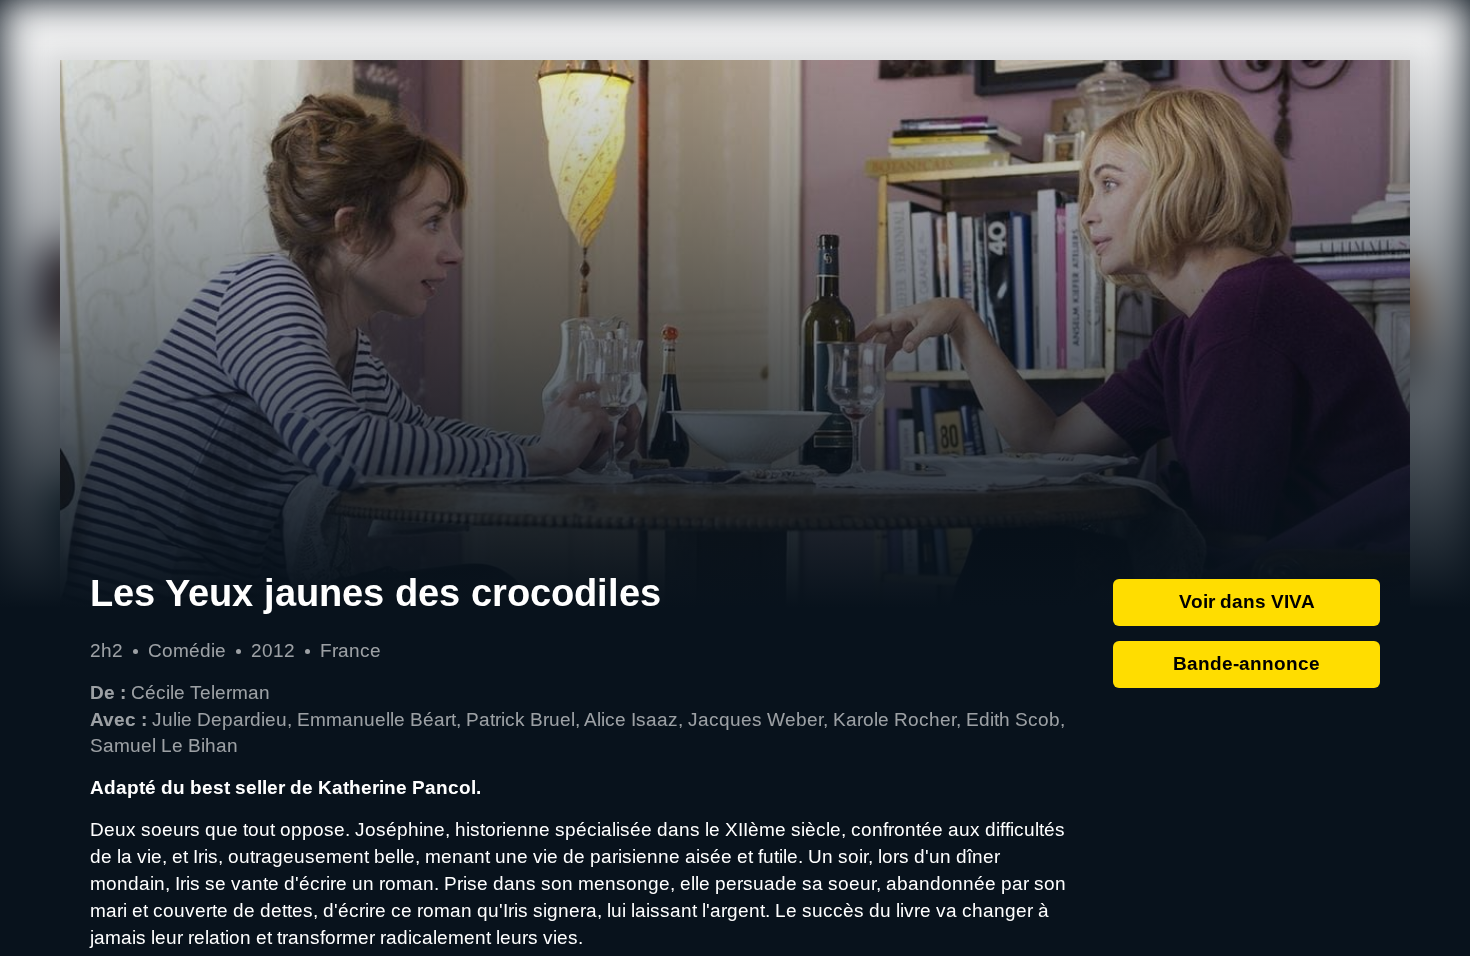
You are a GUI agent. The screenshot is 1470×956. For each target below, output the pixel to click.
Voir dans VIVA (1247, 601)
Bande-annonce (1246, 663)
